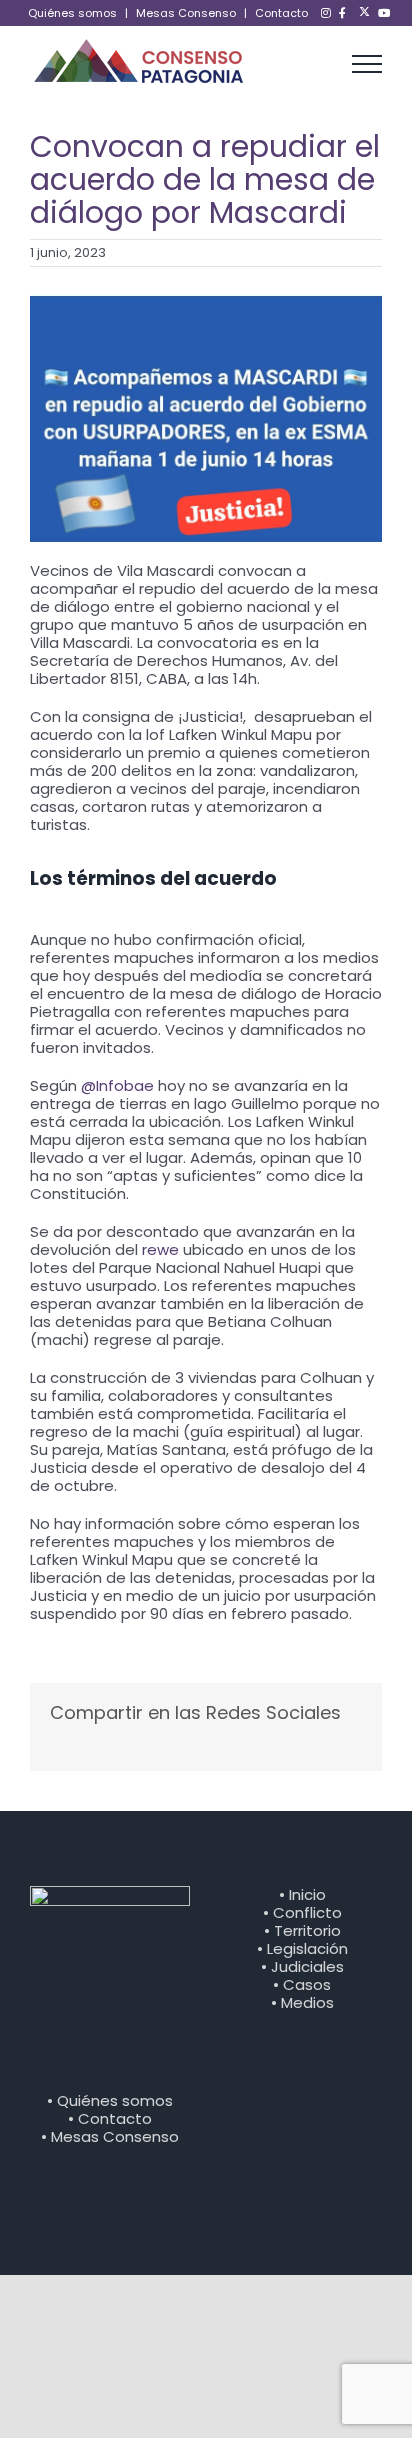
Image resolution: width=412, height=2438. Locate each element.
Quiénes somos (72, 13)
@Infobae (117, 1085)
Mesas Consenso (186, 13)
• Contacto (110, 2118)
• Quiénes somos (110, 2100)
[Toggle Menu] (367, 64)
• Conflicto (302, 1912)
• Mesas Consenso (110, 2136)
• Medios (302, 2002)
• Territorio (302, 1930)
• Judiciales (302, 1966)
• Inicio (302, 1894)
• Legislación (302, 1948)
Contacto (281, 13)
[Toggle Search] (318, 63)
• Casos (302, 1984)
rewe (160, 1249)
